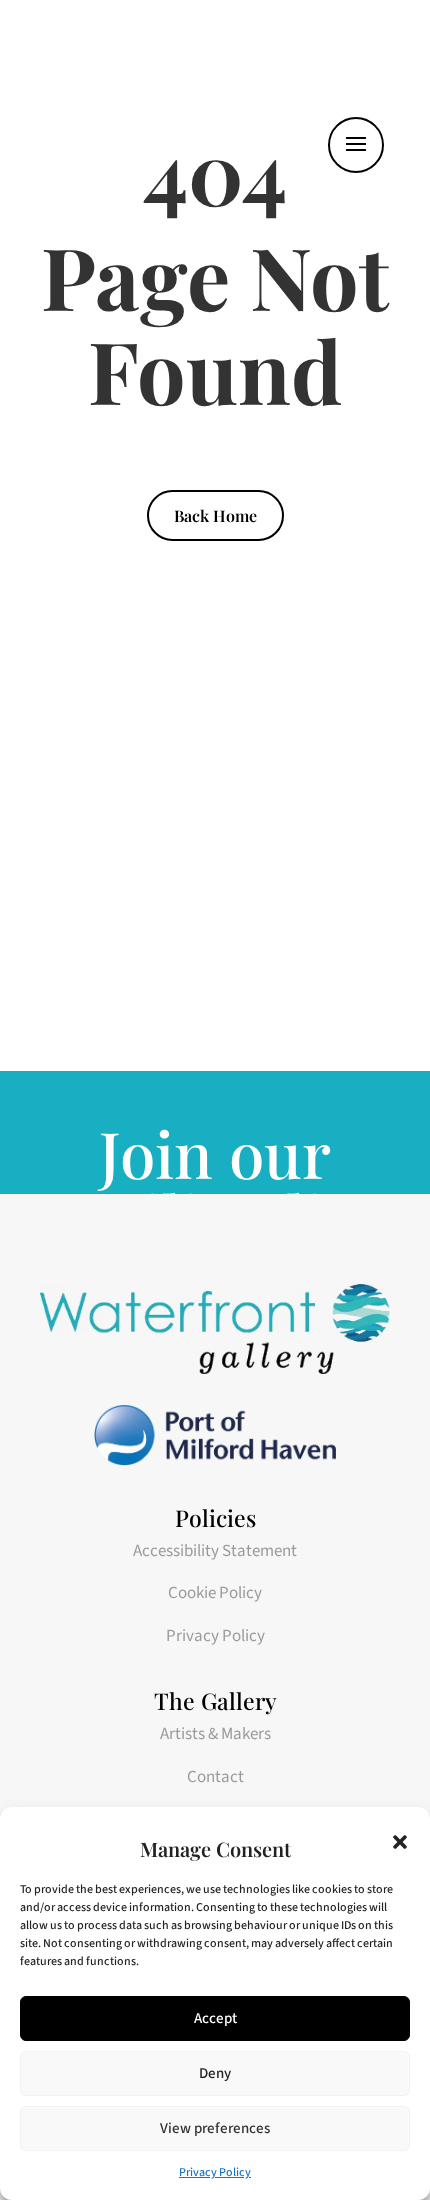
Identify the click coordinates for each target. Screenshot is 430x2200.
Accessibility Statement (215, 1551)
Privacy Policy (215, 2172)
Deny (215, 2073)
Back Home (215, 515)
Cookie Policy (215, 1593)
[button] (400, 1842)
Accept (215, 2018)
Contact (215, 1777)
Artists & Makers (215, 1734)
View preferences (215, 2128)
